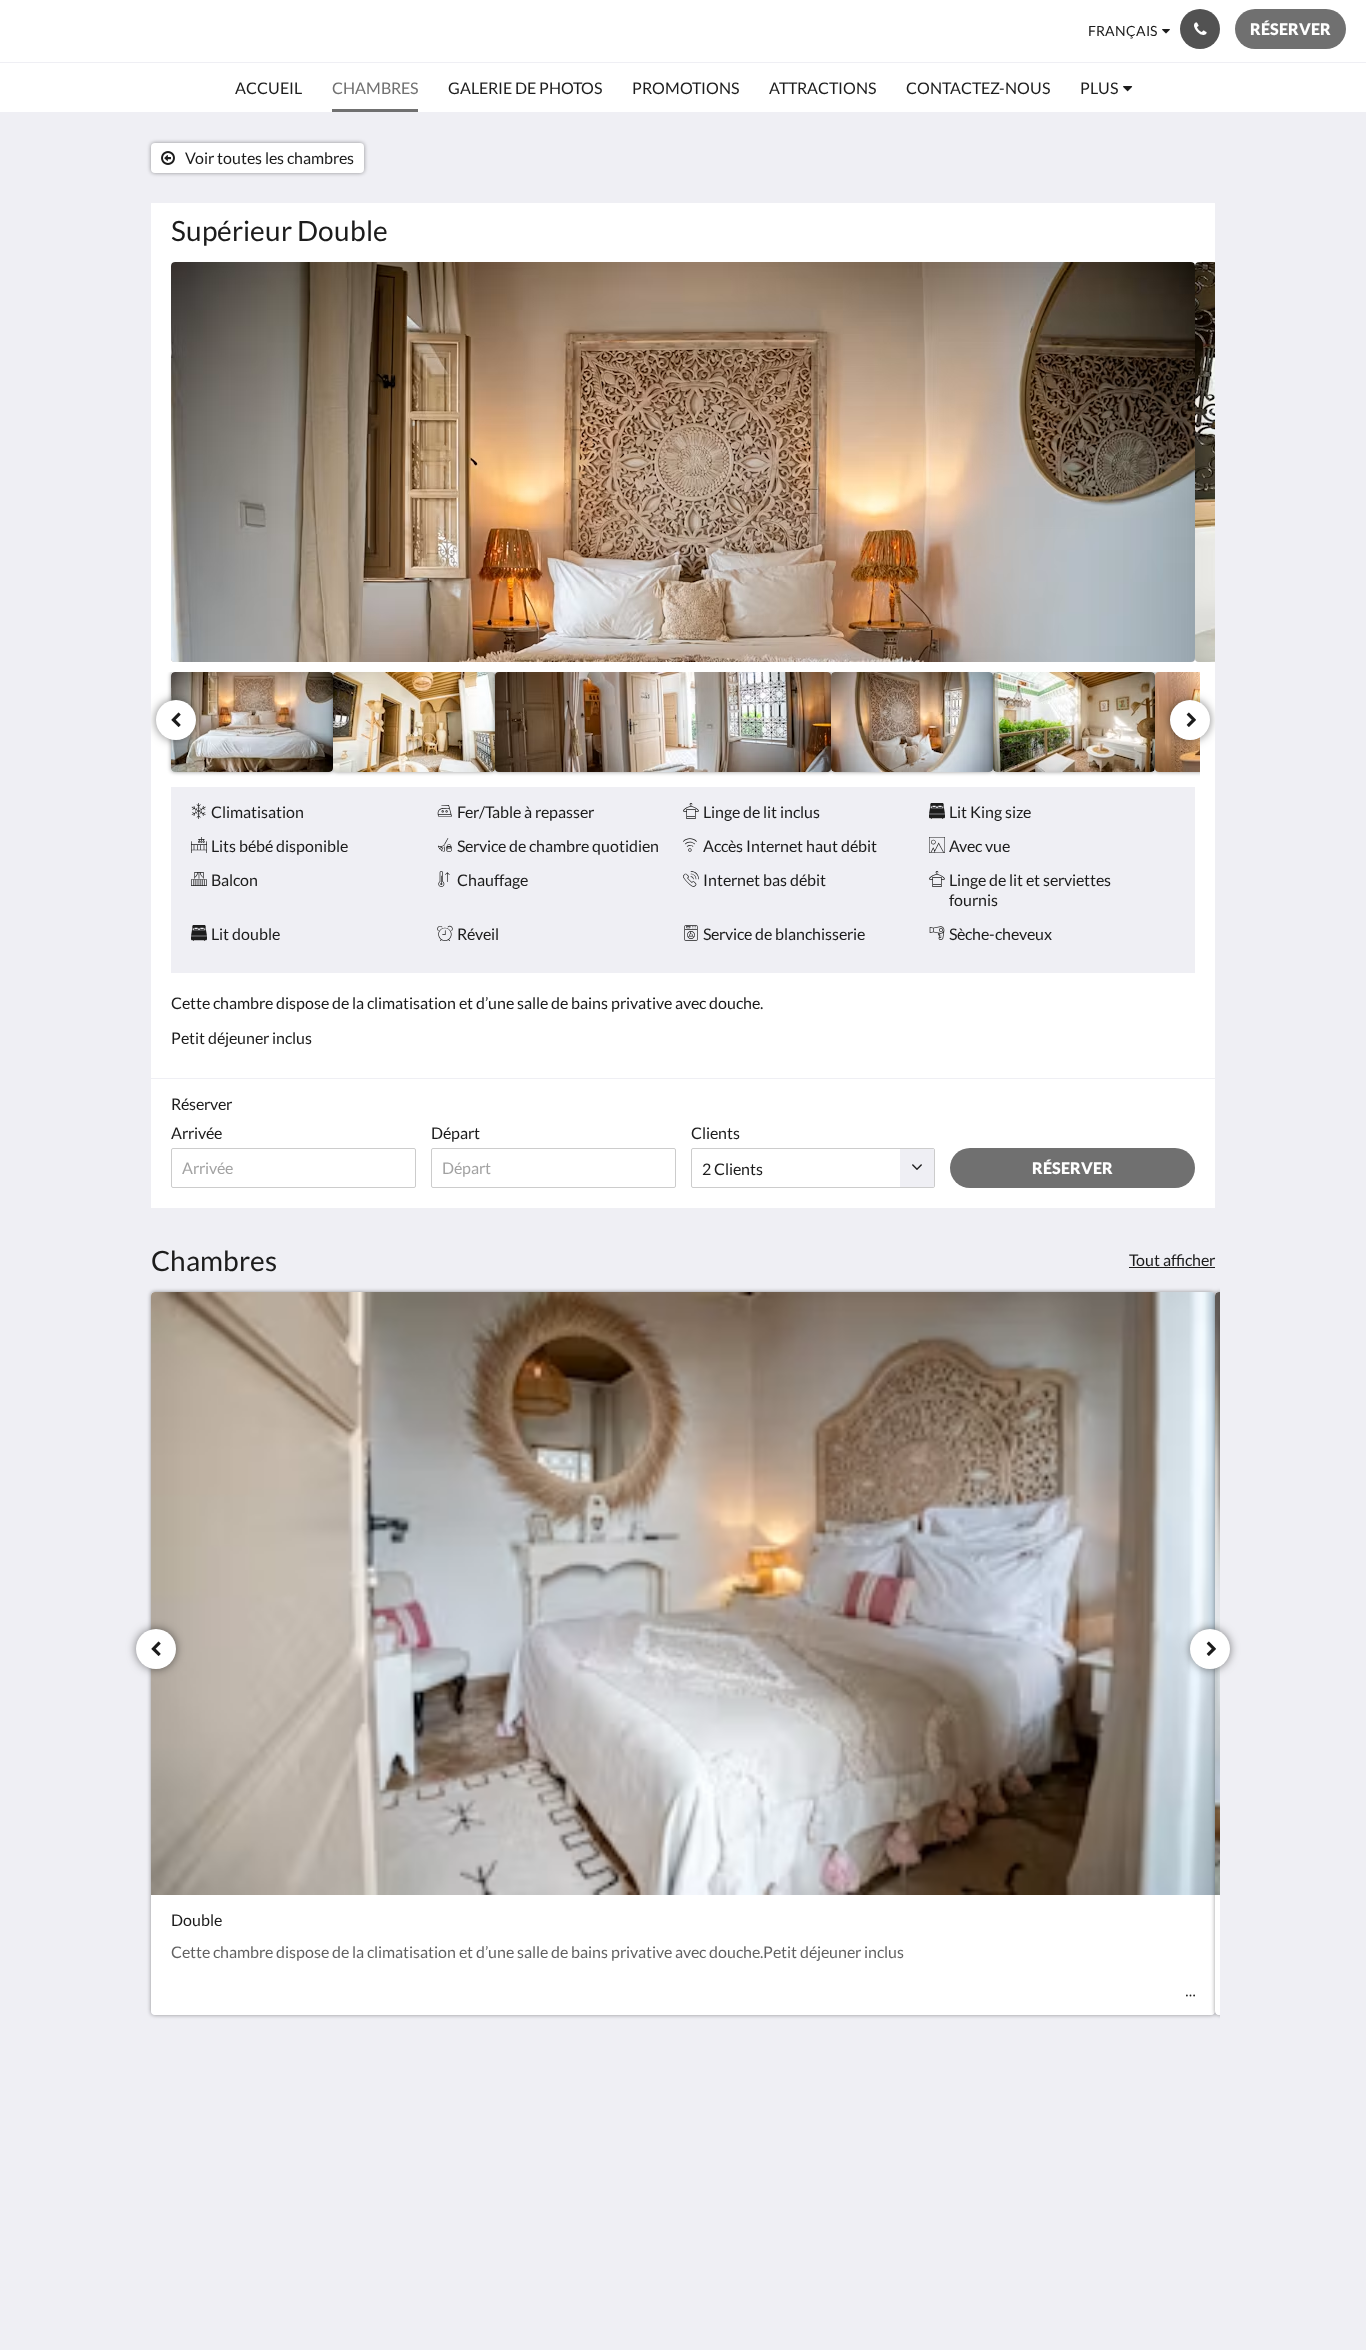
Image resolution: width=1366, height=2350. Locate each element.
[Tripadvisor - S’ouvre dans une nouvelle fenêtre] (1175, 2134)
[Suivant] (1190, 720)
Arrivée (196, 1132)
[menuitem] (268, 88)
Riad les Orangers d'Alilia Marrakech (261, 30)
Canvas (1169, 2291)
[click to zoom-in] (683, 462)
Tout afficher (1172, 1259)
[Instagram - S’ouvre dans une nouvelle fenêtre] (1120, 2134)
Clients (715, 1132)
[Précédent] (176, 720)
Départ (455, 1132)
